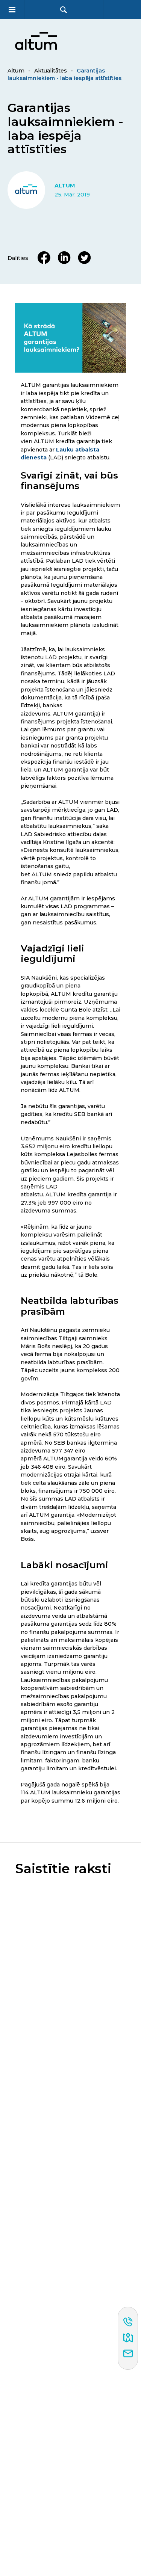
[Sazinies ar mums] (128, 2354)
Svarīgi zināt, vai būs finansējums (69, 480)
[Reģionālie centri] (128, 2338)
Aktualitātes (51, 71)
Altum (16, 71)
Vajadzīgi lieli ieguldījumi (52, 953)
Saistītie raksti (63, 1869)
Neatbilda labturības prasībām (70, 1306)
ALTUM (65, 186)
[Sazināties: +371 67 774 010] (128, 2322)
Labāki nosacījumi (64, 1565)
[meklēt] (64, 10)
